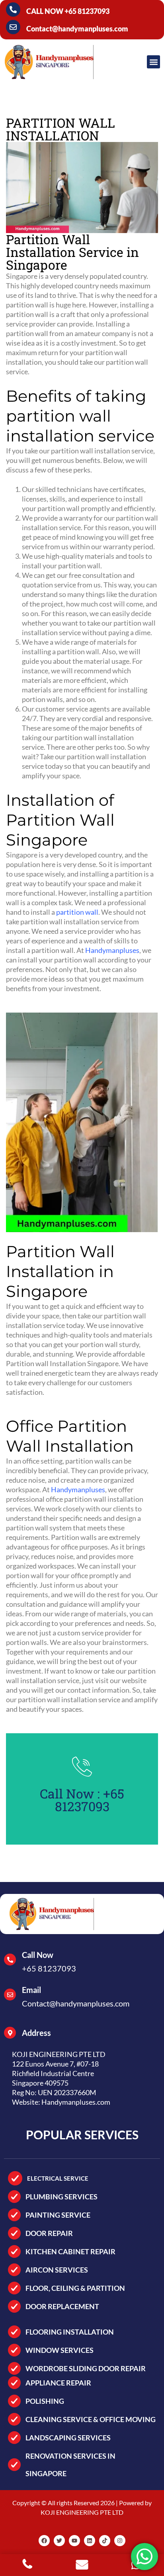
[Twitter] (59, 2541)
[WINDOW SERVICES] (14, 2350)
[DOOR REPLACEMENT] (14, 2306)
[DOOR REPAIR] (14, 2233)
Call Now (38, 1955)
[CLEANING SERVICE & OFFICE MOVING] (14, 2419)
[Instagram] (120, 2541)
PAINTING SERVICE (58, 2215)
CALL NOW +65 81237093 (68, 11)
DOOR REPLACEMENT (62, 2306)
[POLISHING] (14, 2401)
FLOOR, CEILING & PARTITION (75, 2288)
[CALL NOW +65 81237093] (13, 10)
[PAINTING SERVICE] (14, 2215)
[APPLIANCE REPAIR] (14, 2383)
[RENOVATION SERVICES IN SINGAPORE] (14, 2465)
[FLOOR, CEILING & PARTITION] (14, 2288)
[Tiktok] (105, 2541)
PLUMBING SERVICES (61, 2197)
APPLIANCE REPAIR (58, 2383)
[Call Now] (10, 1960)
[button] (153, 62)
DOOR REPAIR (49, 2233)
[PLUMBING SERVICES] (14, 2197)
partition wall (77, 912)
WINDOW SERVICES (60, 2350)
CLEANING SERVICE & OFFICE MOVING (91, 2419)
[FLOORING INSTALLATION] (14, 2332)
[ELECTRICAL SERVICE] (15, 2178)
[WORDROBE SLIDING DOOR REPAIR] (14, 2368)
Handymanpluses (112, 950)
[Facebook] (44, 2541)
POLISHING (45, 2401)
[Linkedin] (90, 2541)
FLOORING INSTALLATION (70, 2332)
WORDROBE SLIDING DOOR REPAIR (86, 2368)
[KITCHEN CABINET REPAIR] (14, 2251)
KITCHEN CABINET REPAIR (70, 2251)
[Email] (10, 1995)
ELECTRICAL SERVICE (58, 2178)
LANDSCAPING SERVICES (68, 2438)
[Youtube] (74, 2541)
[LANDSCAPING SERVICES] (14, 2438)
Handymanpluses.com (76, 2102)
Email (31, 1990)
